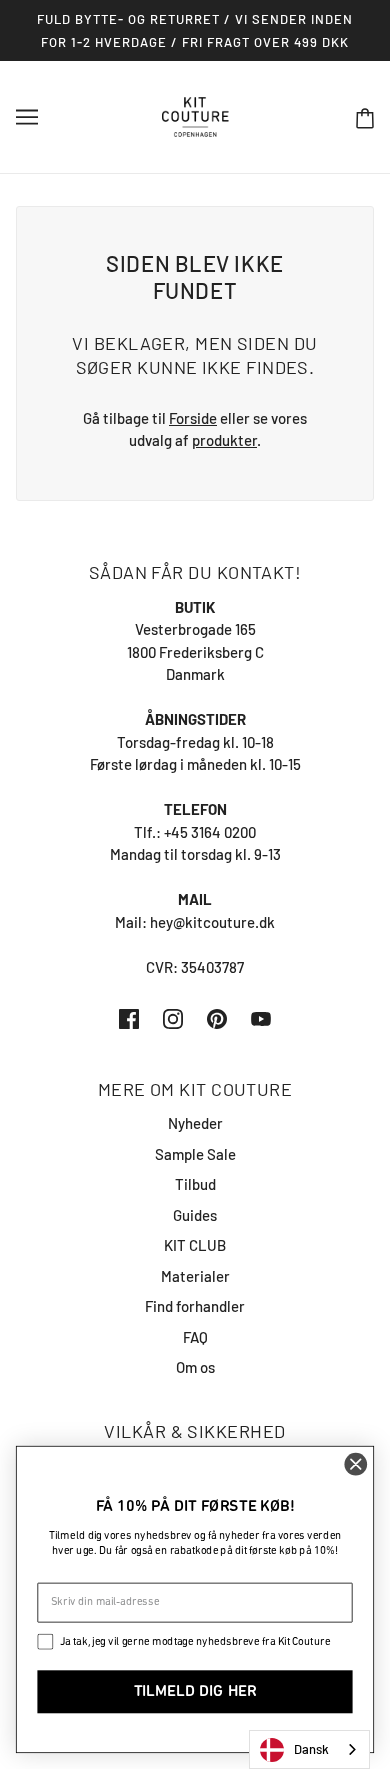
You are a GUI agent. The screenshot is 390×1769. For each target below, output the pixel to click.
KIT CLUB (195, 1245)
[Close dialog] (356, 1464)
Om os (195, 1367)
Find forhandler (195, 1306)
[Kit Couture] (195, 115)
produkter (224, 440)
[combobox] (309, 1749)
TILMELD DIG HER (195, 1692)
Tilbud (195, 1184)
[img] (129, 1017)
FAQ (195, 1337)
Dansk (311, 1749)
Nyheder (195, 1123)
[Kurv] (365, 117)
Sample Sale (195, 1154)
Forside (193, 418)
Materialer (195, 1276)
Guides (195, 1215)
